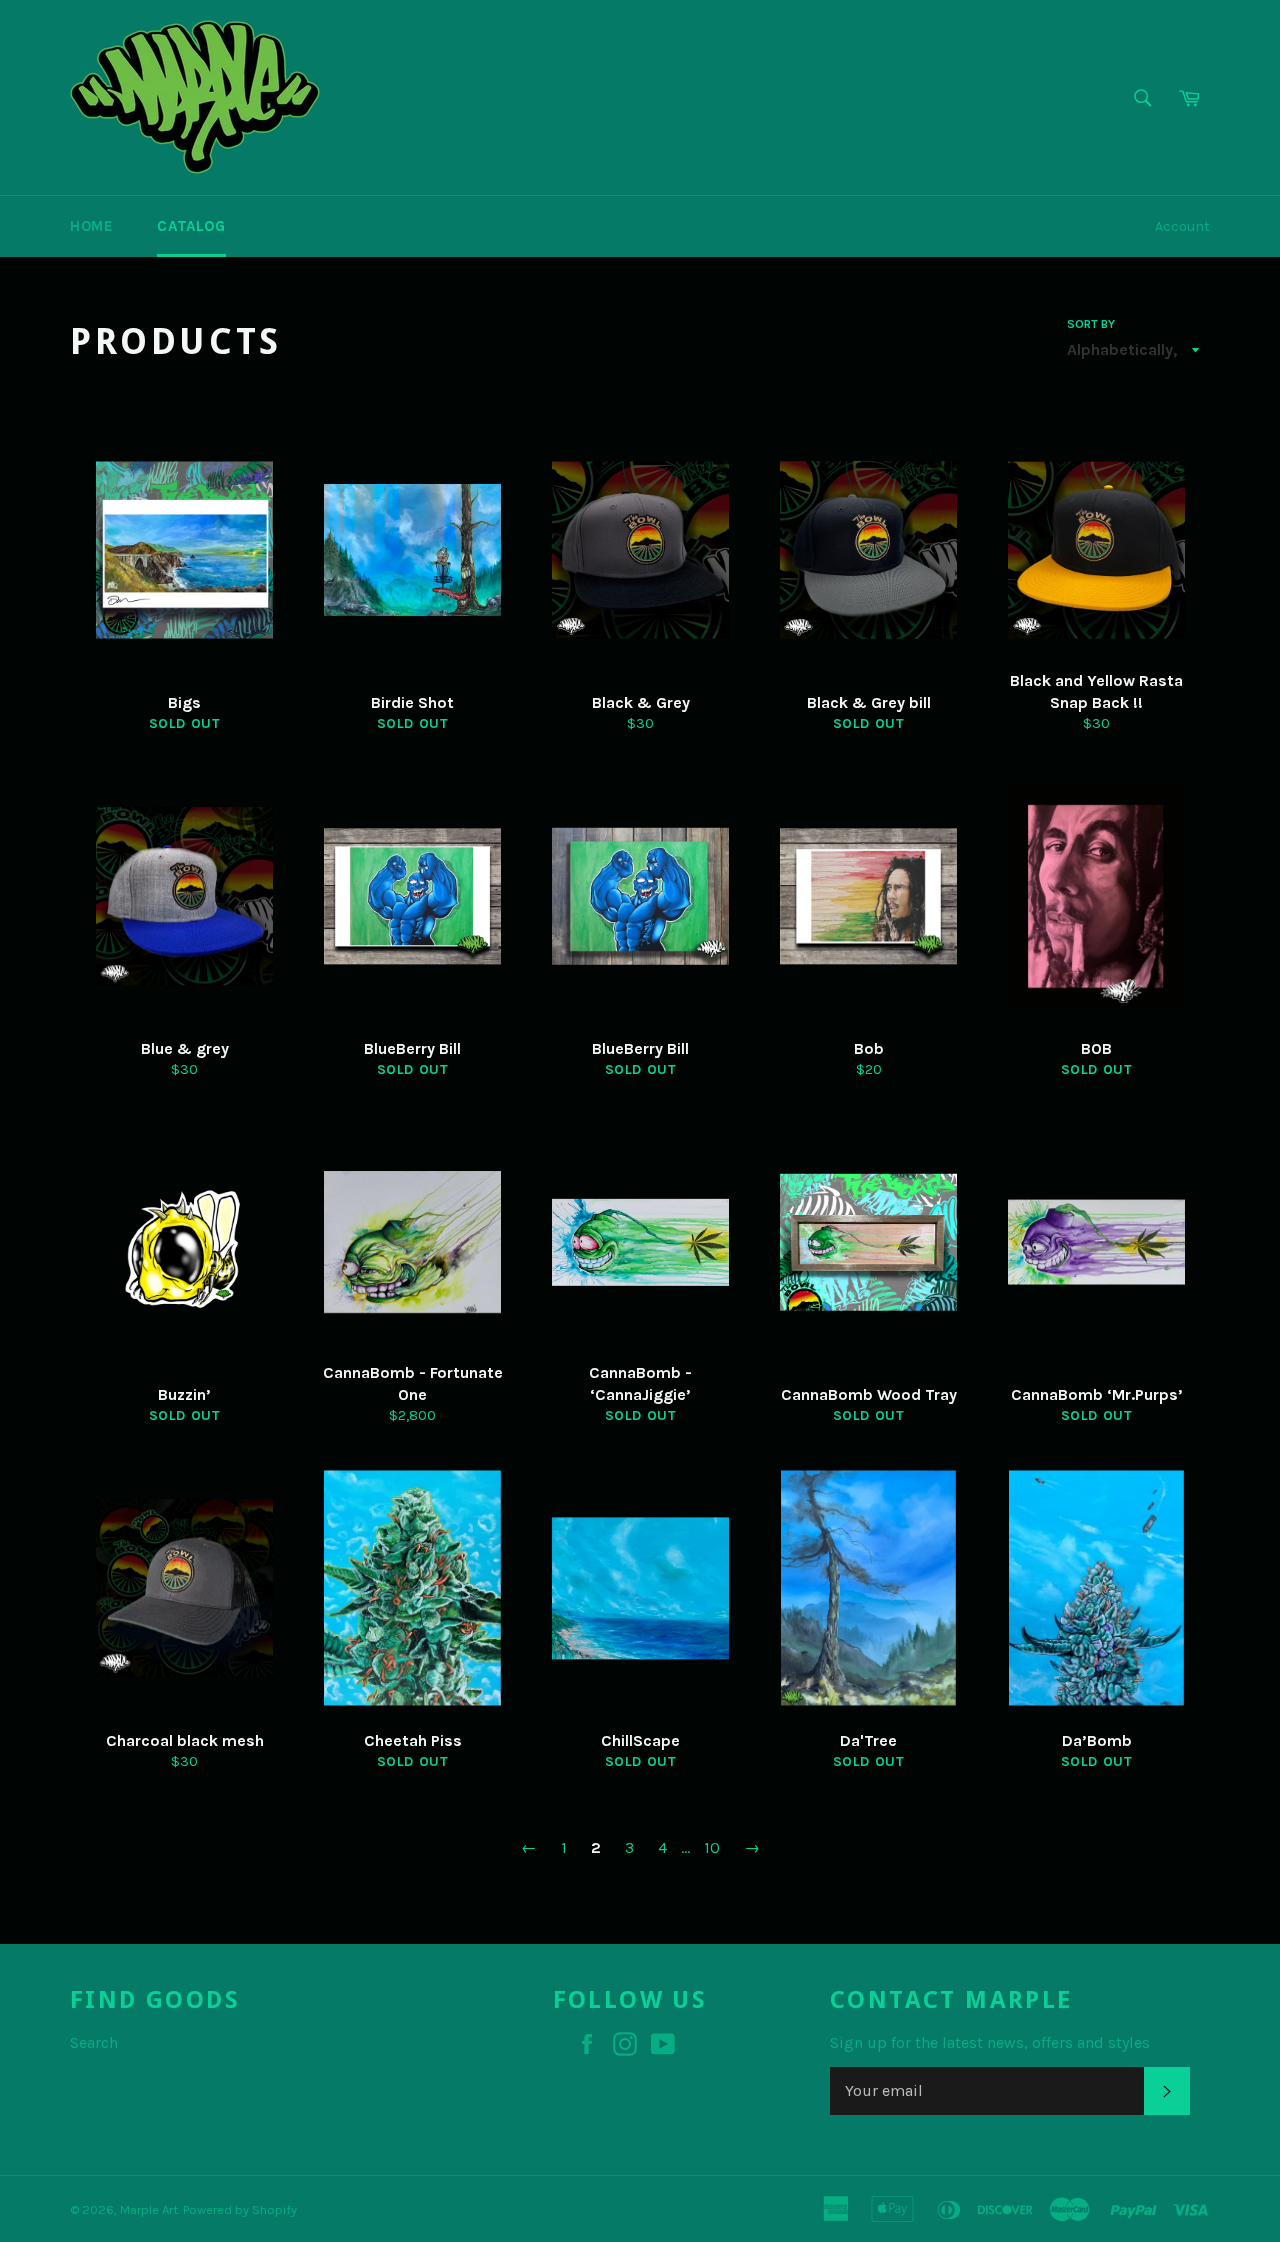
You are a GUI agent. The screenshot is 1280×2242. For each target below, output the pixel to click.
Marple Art (149, 2209)
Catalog (191, 226)
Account (1182, 226)
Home (91, 226)
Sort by (1091, 324)
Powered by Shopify (240, 2209)
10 (712, 1847)
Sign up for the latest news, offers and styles (990, 2042)
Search (94, 2042)
